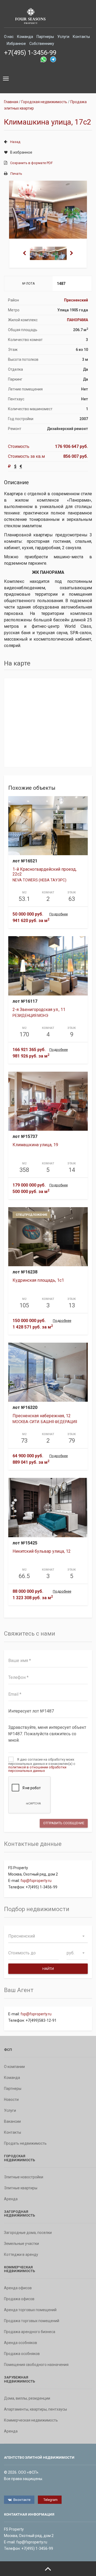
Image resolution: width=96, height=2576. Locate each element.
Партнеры (45, 37)
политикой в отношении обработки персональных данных (37, 1769)
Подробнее (59, 914)
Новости (11, 2099)
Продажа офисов (19, 2299)
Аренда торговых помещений (30, 2310)
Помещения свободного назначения (36, 2365)
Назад (15, 142)
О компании (14, 2067)
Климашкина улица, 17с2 (48, 122)
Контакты (81, 37)
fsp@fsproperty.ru (36, 1881)
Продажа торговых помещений (32, 2321)
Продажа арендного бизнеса (30, 2332)
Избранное (16, 44)
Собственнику (42, 44)
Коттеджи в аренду (21, 2255)
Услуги (63, 37)
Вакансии (12, 2121)
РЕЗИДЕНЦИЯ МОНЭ (30, 1016)
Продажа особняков (22, 2354)
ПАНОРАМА (77, 320)
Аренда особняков (21, 2343)
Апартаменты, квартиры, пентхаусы (35, 2409)
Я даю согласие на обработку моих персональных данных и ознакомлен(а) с (42, 1765)
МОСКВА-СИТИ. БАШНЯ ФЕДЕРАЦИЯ (45, 1422)
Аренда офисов (18, 2288)
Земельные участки (21, 2244)
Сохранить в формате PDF (31, 163)
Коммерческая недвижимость (31, 2420)
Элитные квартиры (21, 2188)
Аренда (11, 2199)
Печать (16, 174)
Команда (25, 37)
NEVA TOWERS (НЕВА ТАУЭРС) (39, 880)
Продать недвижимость (25, 2143)
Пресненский (76, 300)
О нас (9, 37)
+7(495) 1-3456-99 (30, 53)
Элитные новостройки (24, 2177)
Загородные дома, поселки (28, 2233)
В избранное (21, 152)
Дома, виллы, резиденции (27, 2398)
